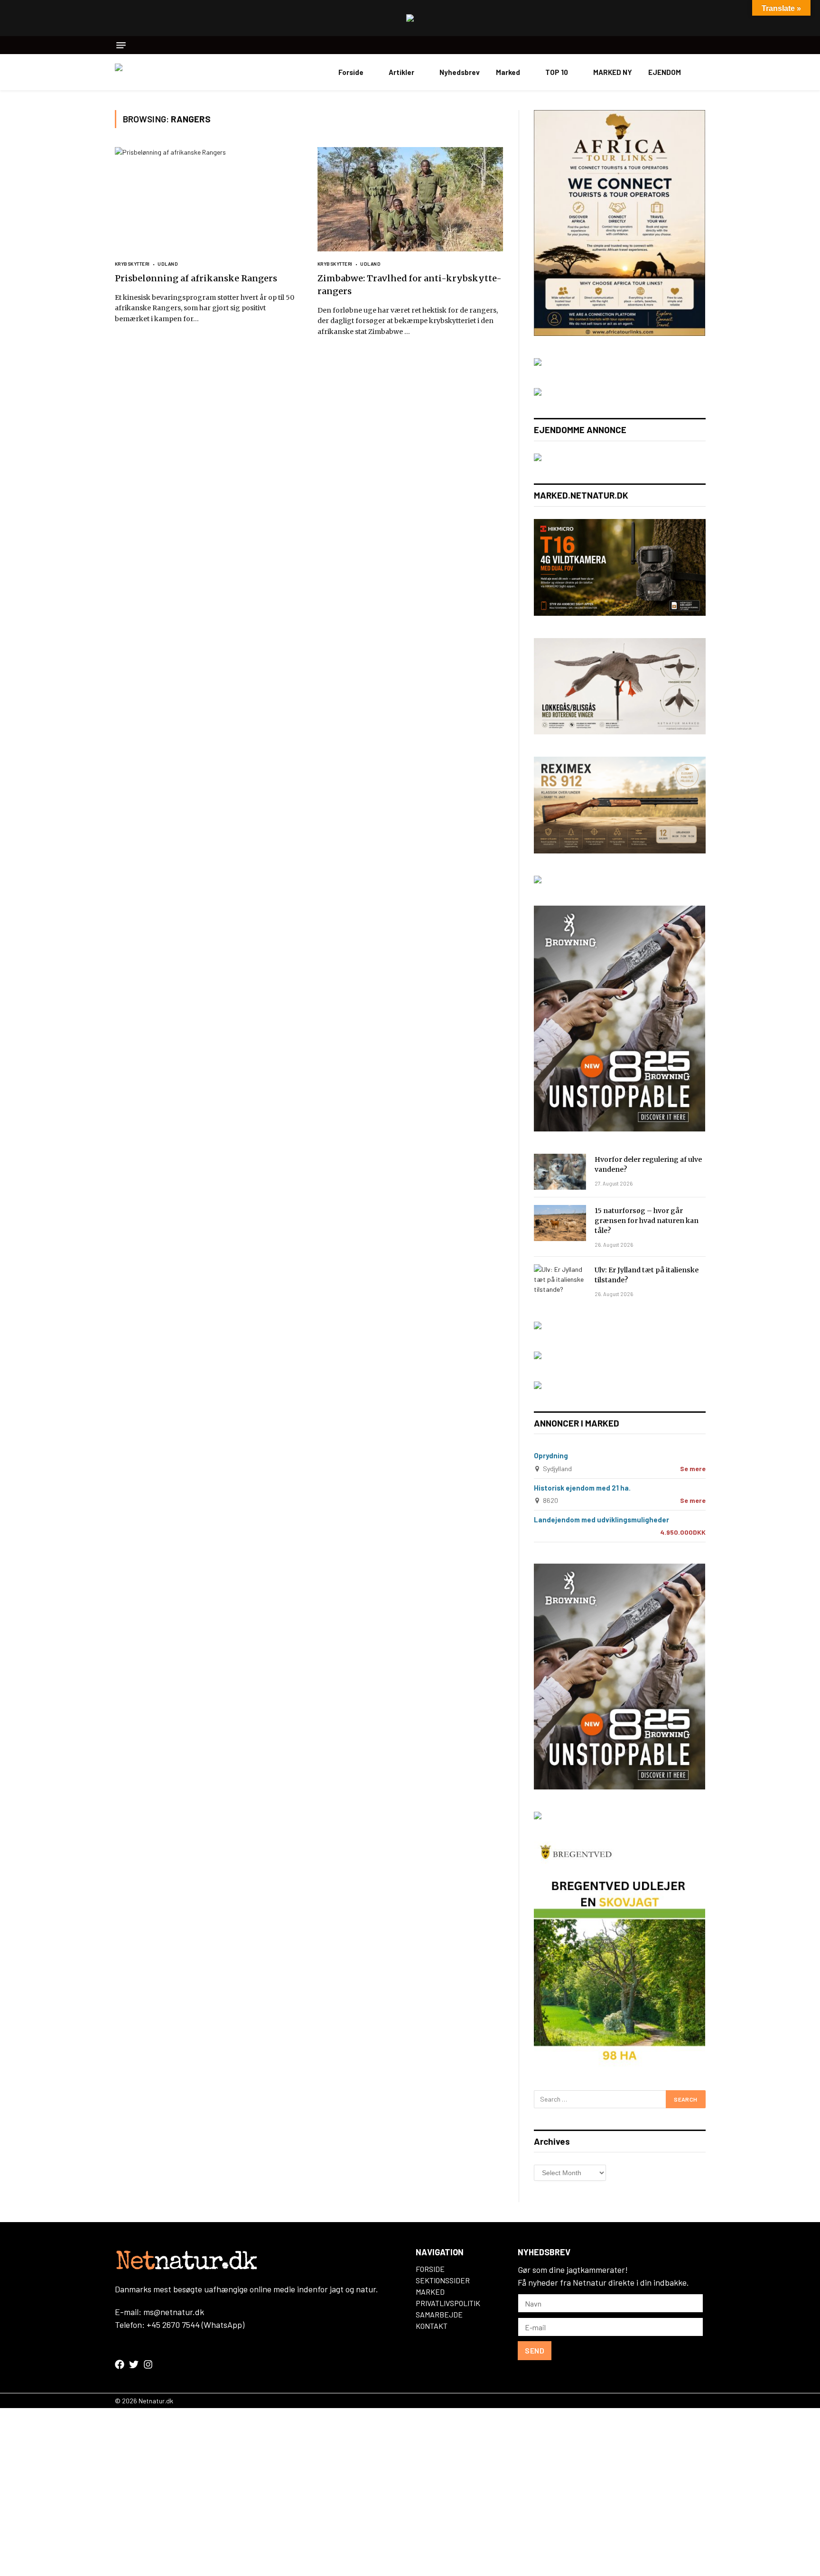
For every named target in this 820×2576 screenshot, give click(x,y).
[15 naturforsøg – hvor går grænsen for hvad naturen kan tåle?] (560, 1223)
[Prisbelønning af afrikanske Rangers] (208, 199)
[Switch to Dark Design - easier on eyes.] (701, 72)
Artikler (401, 72)
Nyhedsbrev (460, 72)
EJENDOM (665, 72)
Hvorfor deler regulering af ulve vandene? (648, 1164)
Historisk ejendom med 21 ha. (582, 1488)
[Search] (702, 45)
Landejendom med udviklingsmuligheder (601, 1520)
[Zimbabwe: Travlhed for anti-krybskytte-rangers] (410, 199)
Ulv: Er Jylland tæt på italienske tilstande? (647, 1275)
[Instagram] (148, 2364)
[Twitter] (134, 2364)
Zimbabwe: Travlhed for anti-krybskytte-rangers (410, 285)
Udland (168, 264)
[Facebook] (120, 2364)
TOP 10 (557, 72)
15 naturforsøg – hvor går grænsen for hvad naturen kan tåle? (647, 1221)
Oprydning (551, 1455)
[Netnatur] (162, 72)
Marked (508, 72)
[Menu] (121, 45)
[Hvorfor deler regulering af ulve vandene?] (560, 1172)
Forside (351, 72)
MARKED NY (613, 72)
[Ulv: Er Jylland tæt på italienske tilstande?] (560, 1282)
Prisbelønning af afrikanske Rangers (196, 278)
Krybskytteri (132, 264)
